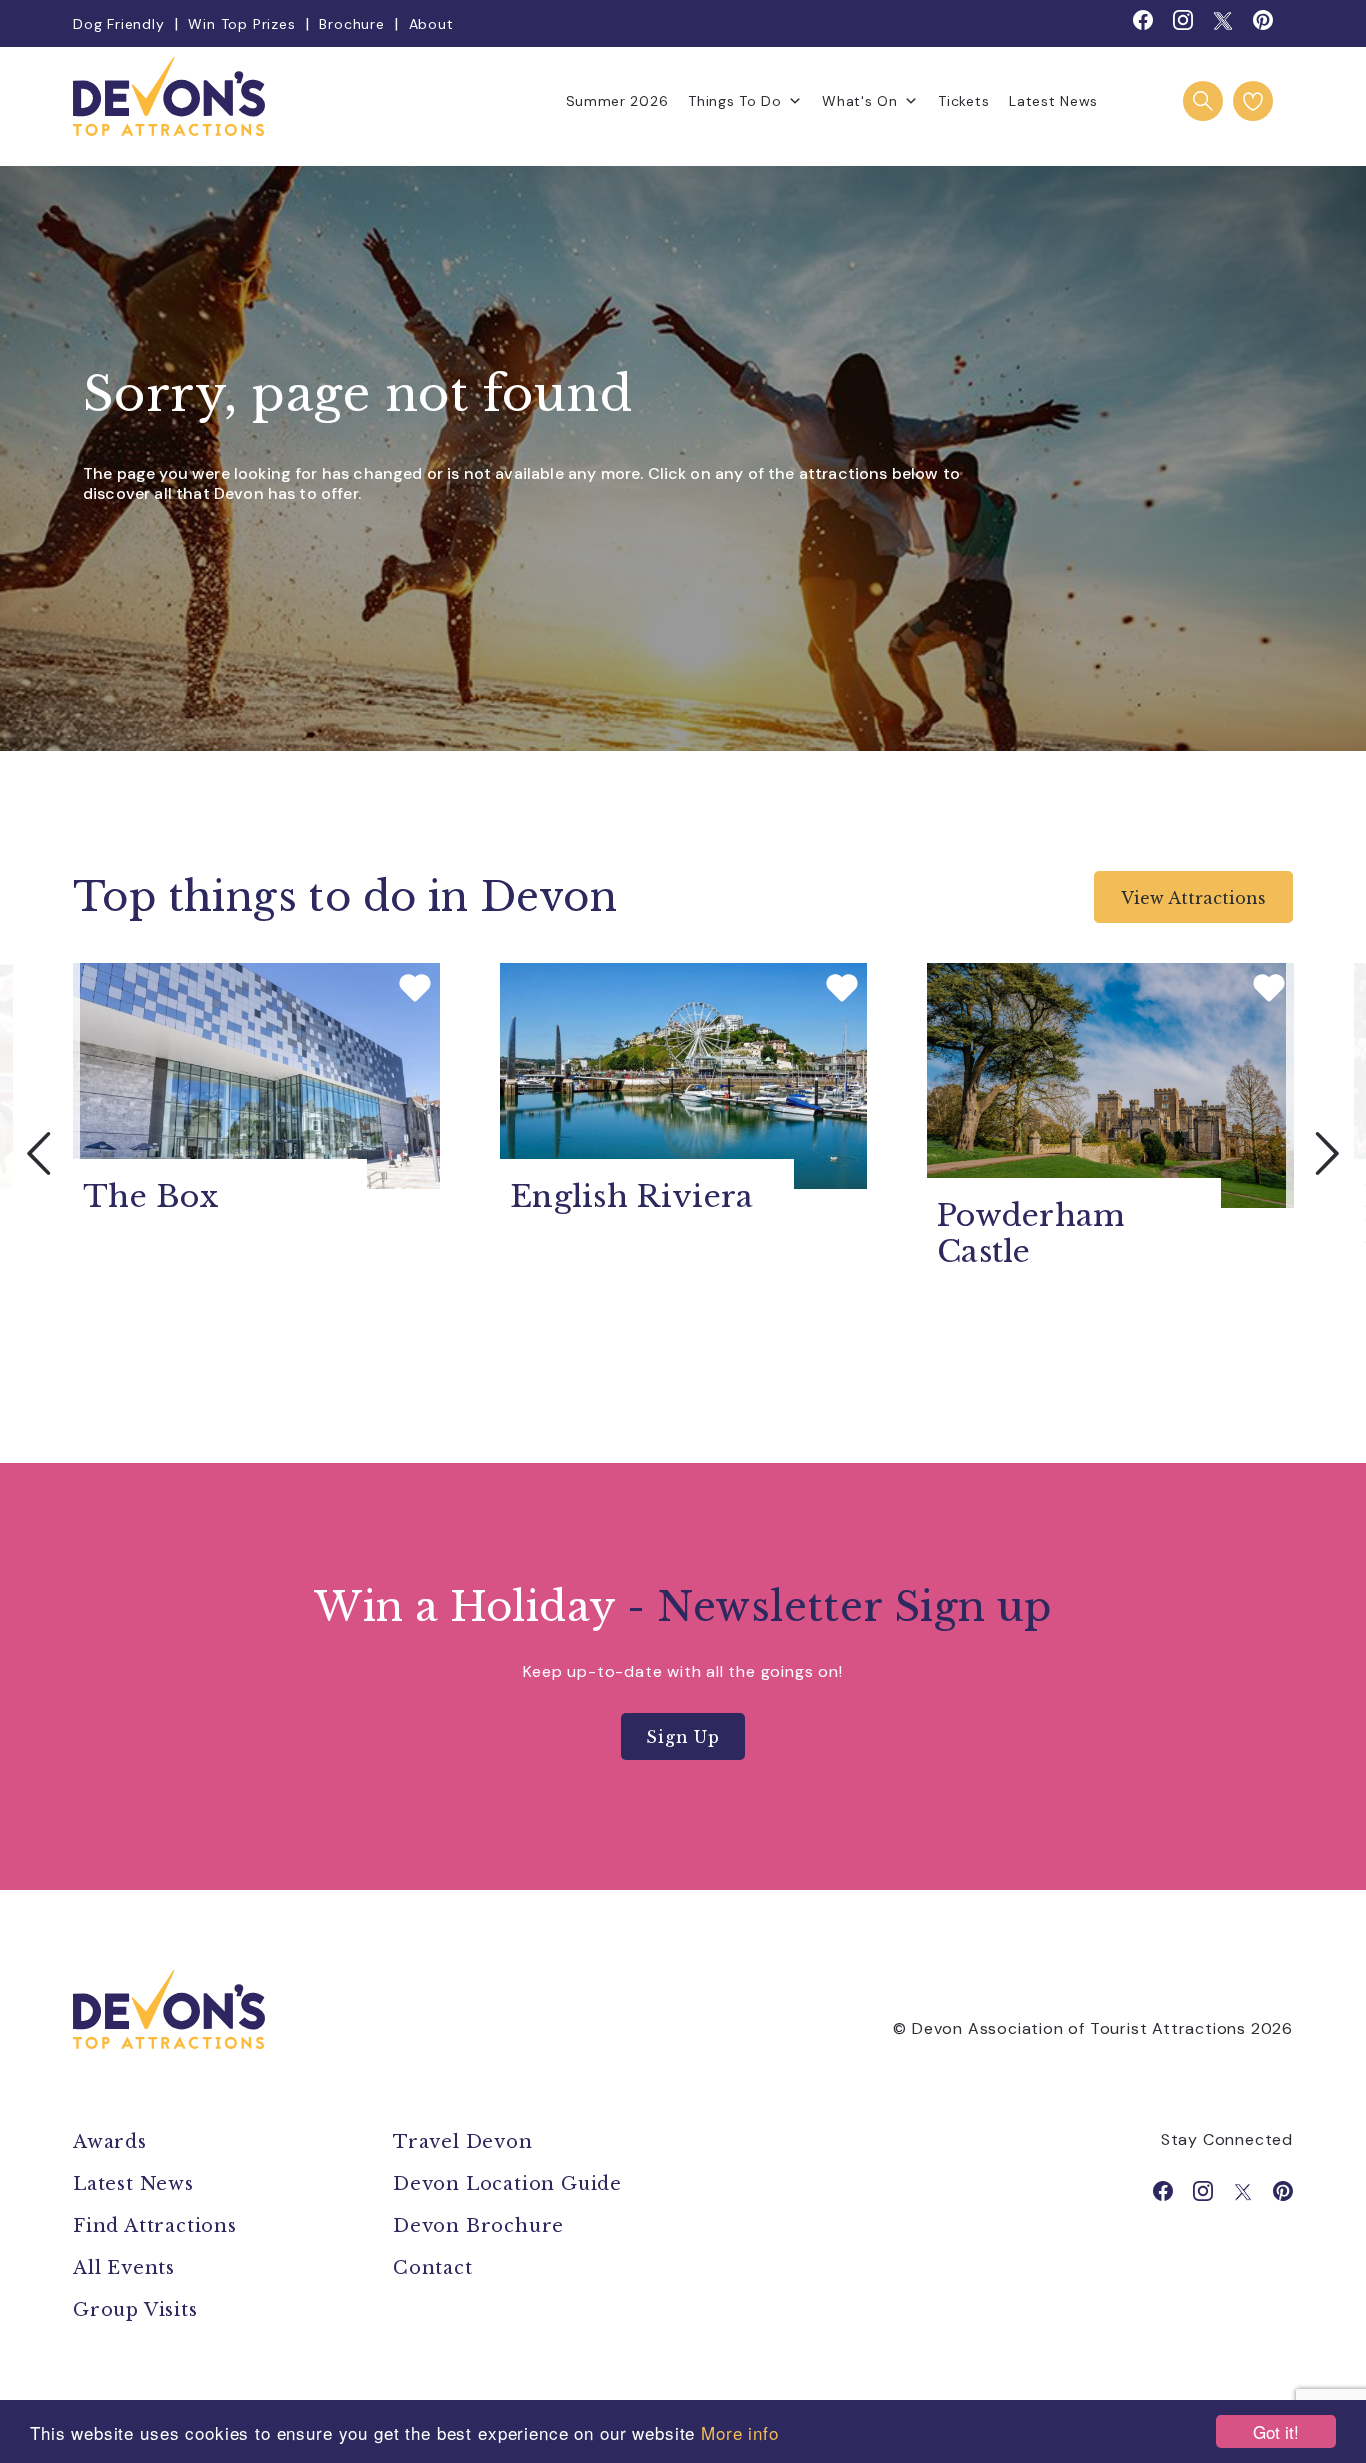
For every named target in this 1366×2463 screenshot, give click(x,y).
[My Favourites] (1253, 101)
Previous (40, 1153)
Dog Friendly (119, 24)
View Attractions (1193, 898)
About (431, 24)
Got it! (1276, 2431)
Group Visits (138, 2310)
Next (1326, 1153)
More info (740, 2432)
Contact (433, 2268)
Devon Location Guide (507, 2184)
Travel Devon (463, 2142)
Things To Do (734, 101)
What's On (859, 101)
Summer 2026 (617, 101)
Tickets (963, 101)
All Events (124, 2268)
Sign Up (683, 1737)
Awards (110, 2142)
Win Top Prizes (241, 24)
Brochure (351, 24)
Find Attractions (155, 2226)
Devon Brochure (478, 2226)
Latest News (1053, 101)
